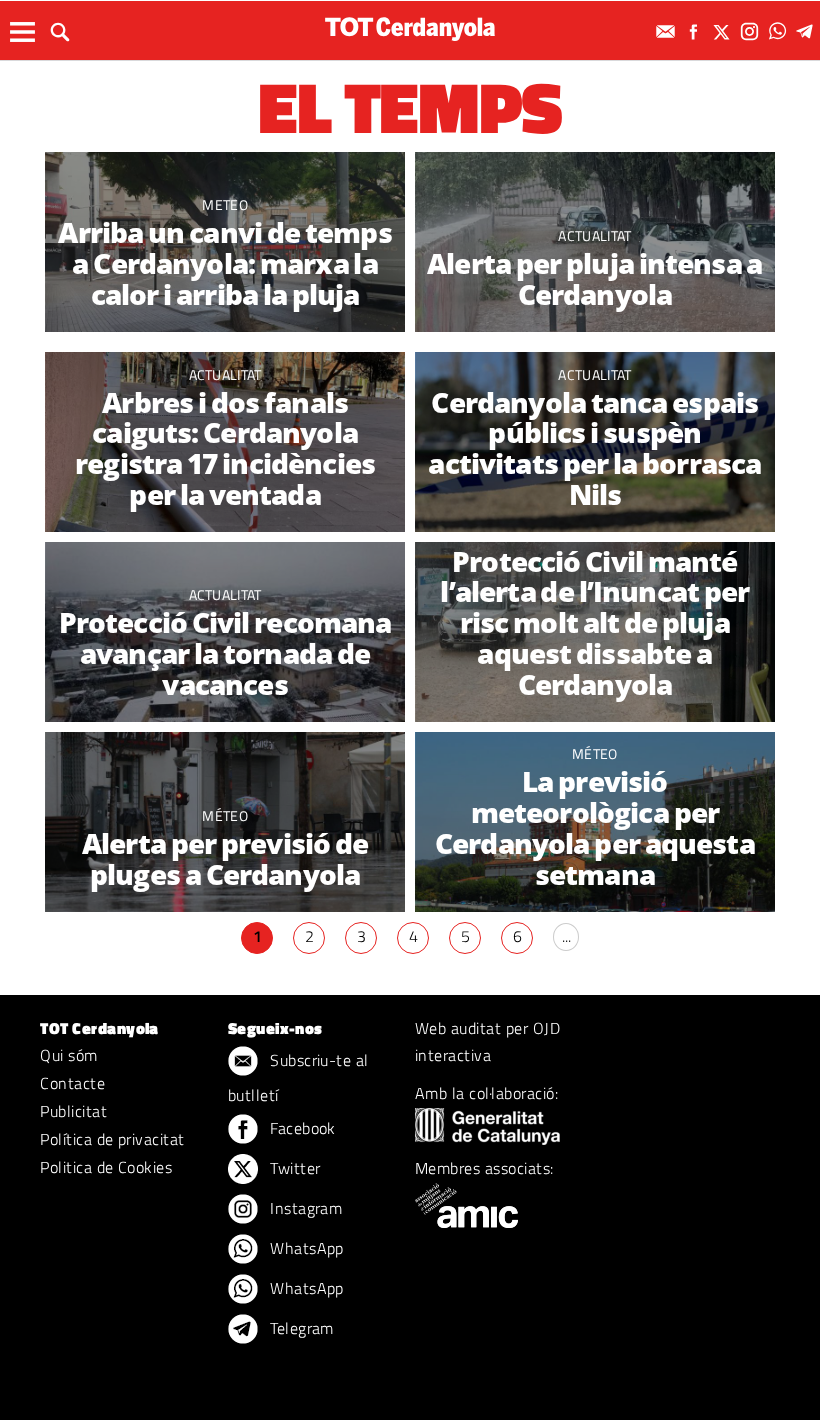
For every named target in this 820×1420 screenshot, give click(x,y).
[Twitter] (724, 31)
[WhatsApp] (780, 31)
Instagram (304, 1208)
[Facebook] (696, 31)
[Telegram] (808, 31)
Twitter (293, 1168)
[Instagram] (752, 31)
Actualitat (594, 235)
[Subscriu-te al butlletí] (668, 31)
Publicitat (73, 1111)
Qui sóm (68, 1055)
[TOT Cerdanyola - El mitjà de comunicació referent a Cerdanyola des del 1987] (410, 28)
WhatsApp (305, 1248)
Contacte (72, 1083)
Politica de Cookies (106, 1167)
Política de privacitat (112, 1139)
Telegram (300, 1328)
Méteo (595, 533)
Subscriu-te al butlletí (298, 1077)
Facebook (301, 1128)
